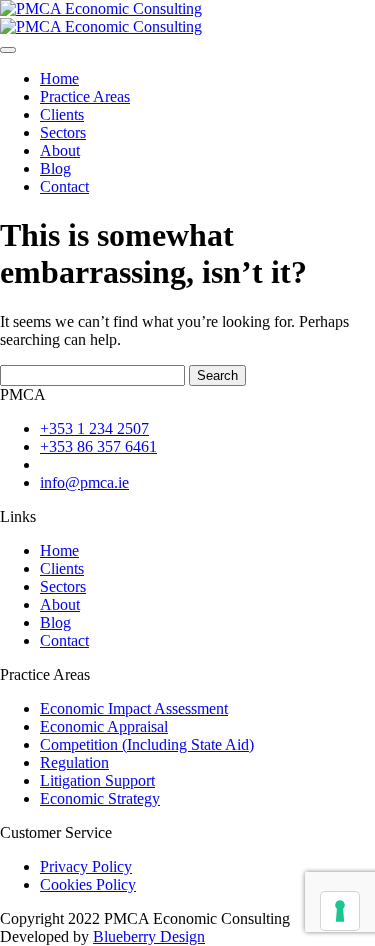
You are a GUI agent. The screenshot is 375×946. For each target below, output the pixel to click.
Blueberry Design (149, 936)
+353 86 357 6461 (98, 446)
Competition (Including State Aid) (147, 744)
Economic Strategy (100, 798)
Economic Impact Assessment (134, 708)
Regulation (74, 762)
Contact (64, 186)
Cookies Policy (88, 884)
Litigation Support (97, 780)
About (60, 150)
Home (59, 78)
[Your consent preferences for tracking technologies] (340, 911)
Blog (55, 168)
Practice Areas (85, 96)
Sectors (63, 132)
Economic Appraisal (104, 726)
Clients (62, 114)
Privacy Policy (86, 866)
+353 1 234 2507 (94, 428)
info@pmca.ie (84, 482)
